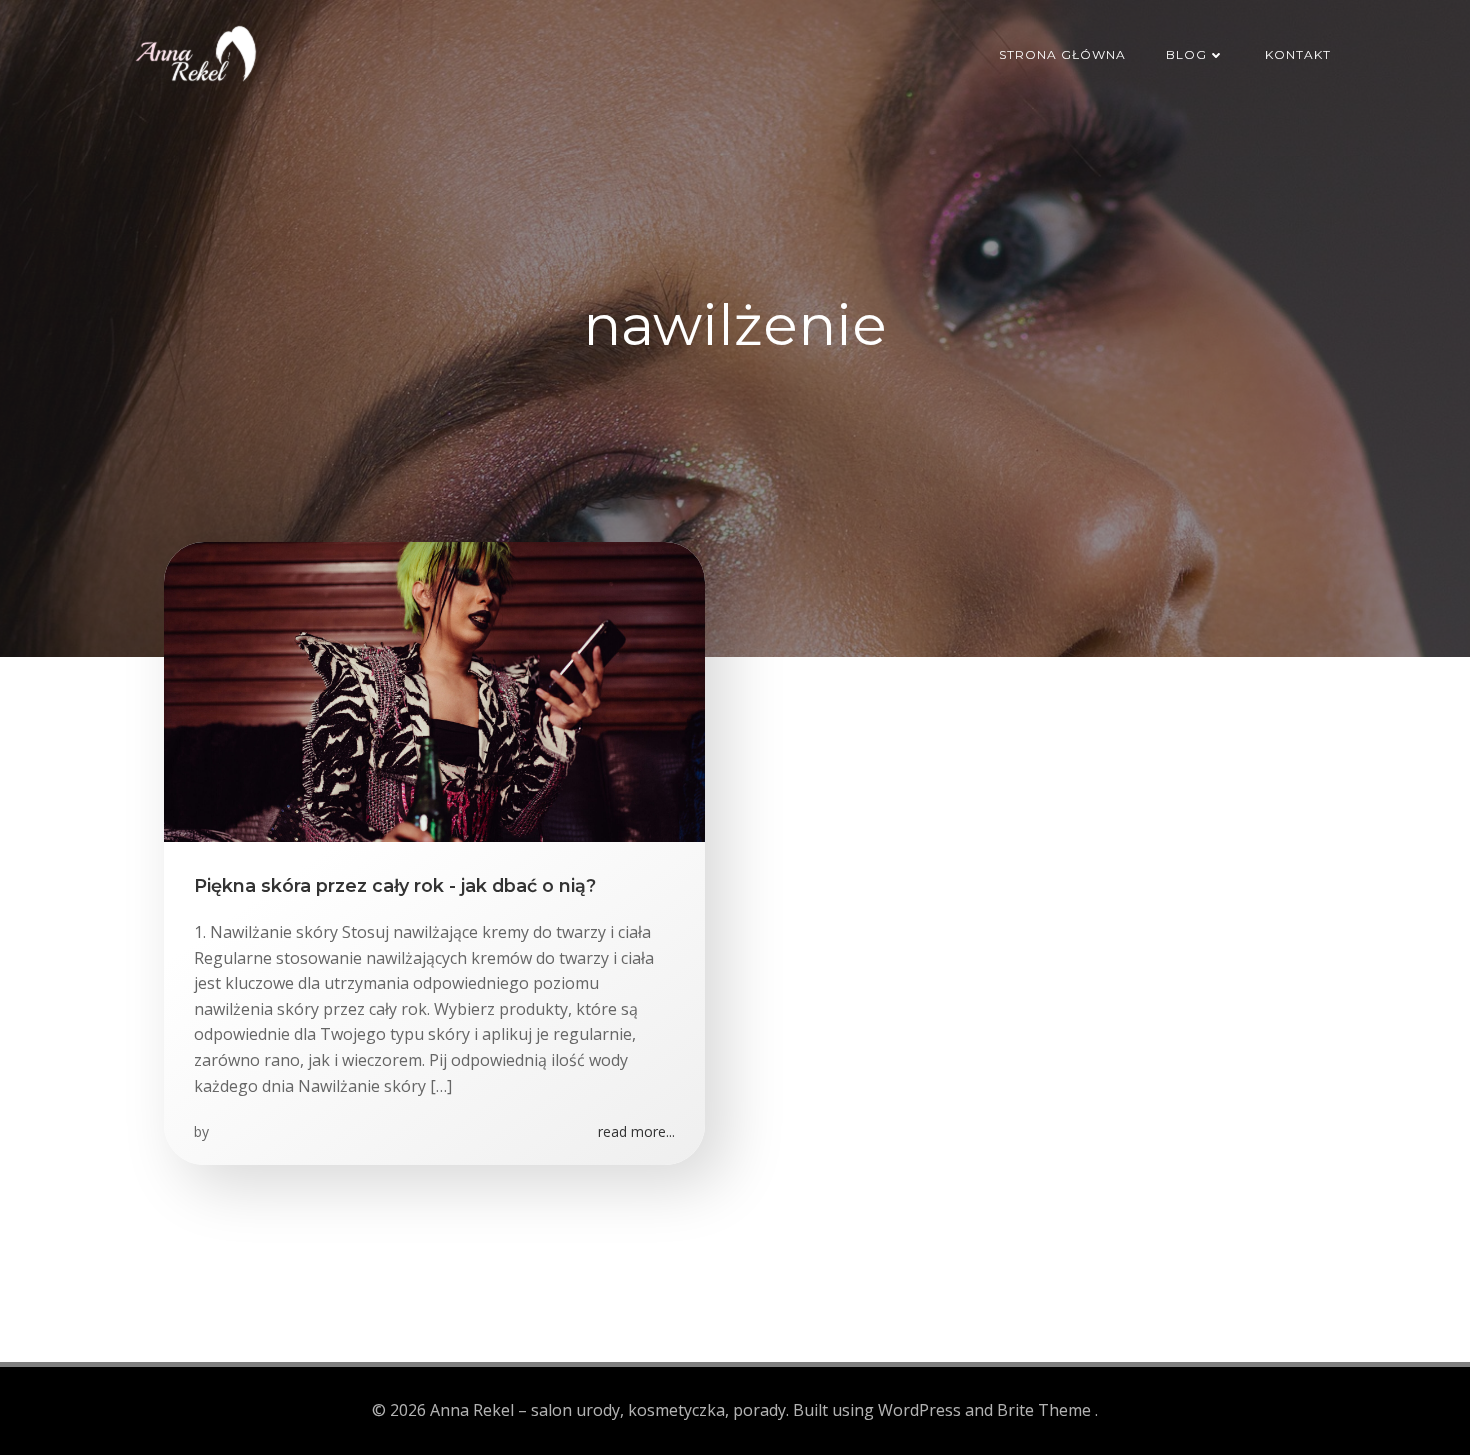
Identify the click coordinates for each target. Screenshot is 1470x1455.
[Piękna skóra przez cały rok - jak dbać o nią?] (434, 690)
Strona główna (1062, 54)
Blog (1186, 54)
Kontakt (1298, 54)
